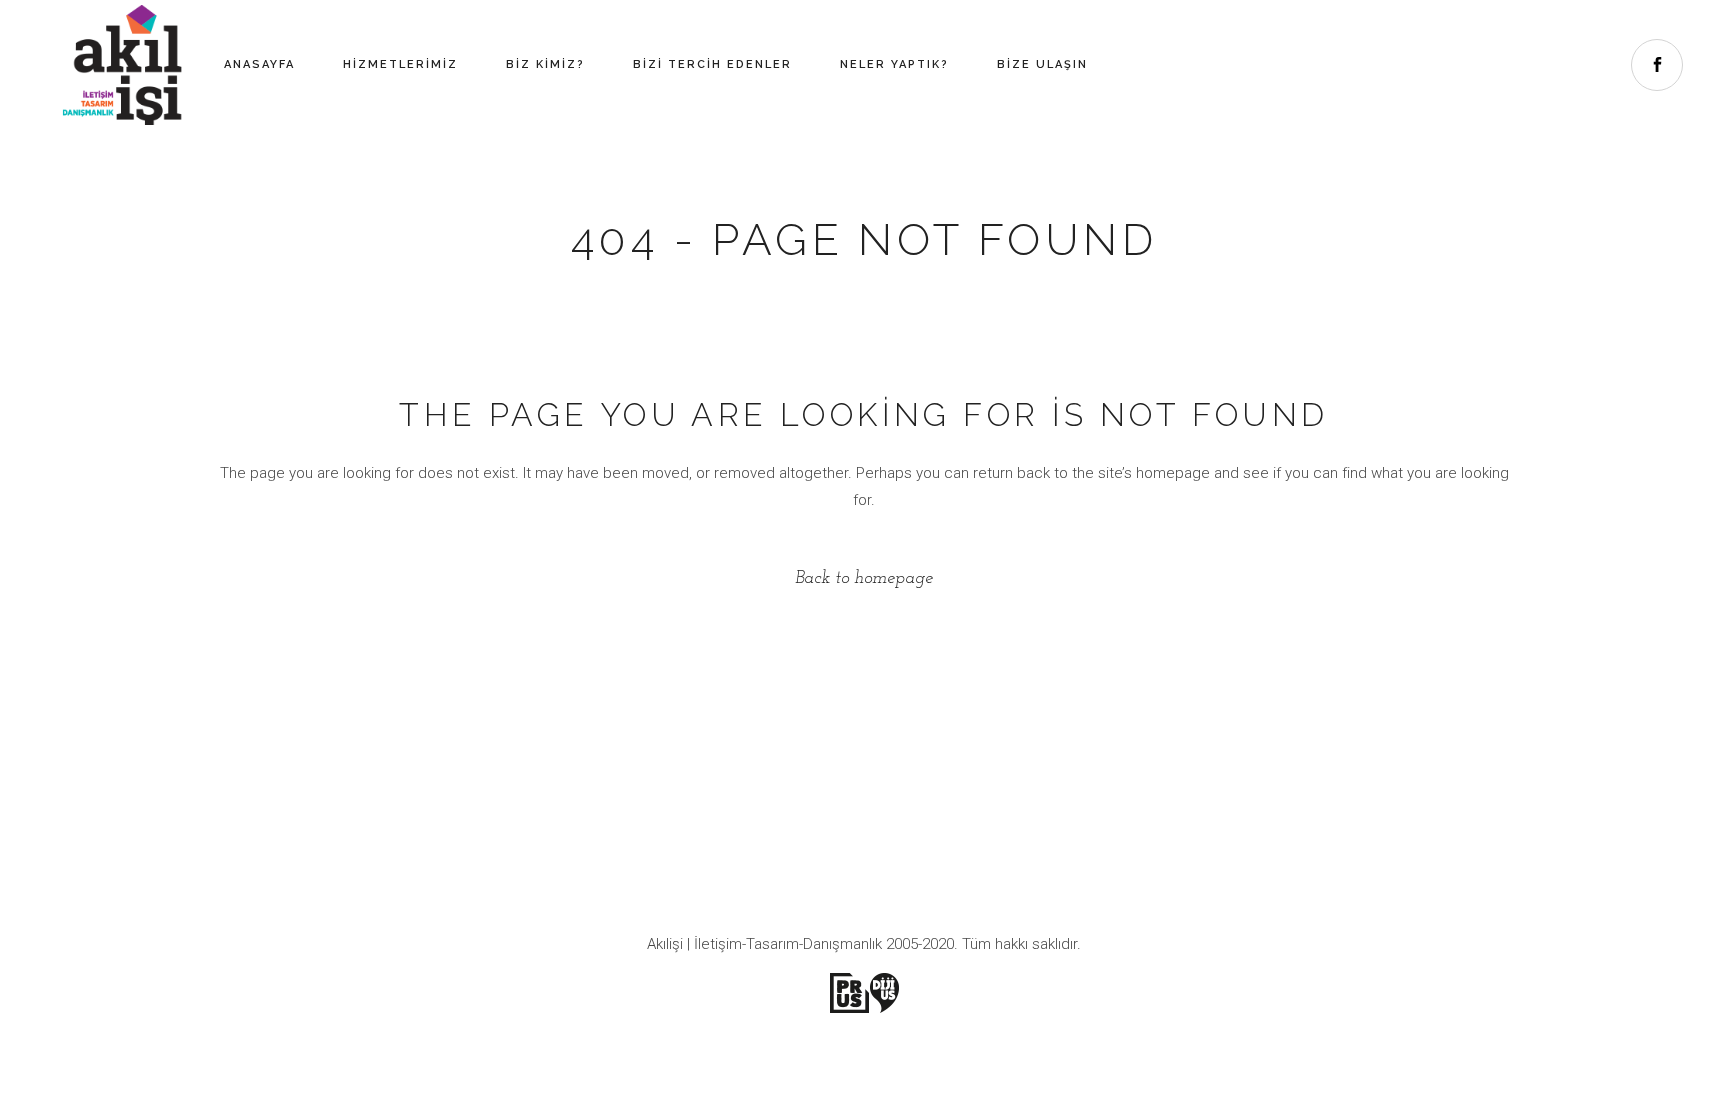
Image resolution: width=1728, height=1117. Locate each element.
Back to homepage (864, 579)
